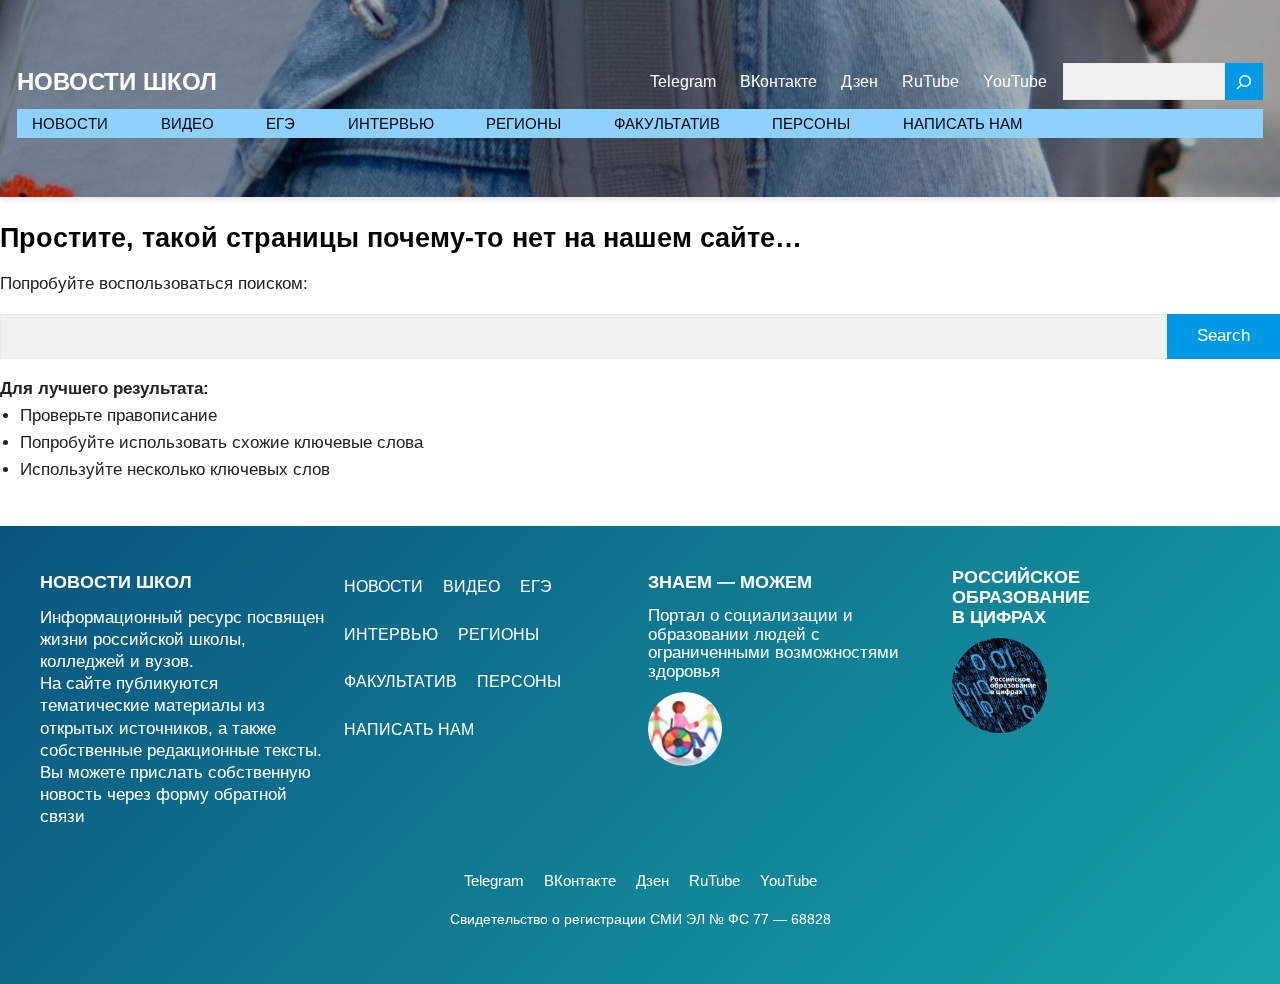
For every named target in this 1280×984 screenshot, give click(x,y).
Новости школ (116, 582)
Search (1223, 335)
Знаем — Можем (730, 582)
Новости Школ (117, 81)
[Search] (1244, 81)
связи (62, 816)
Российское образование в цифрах (1021, 597)
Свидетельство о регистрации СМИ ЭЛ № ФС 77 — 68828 (640, 919)
